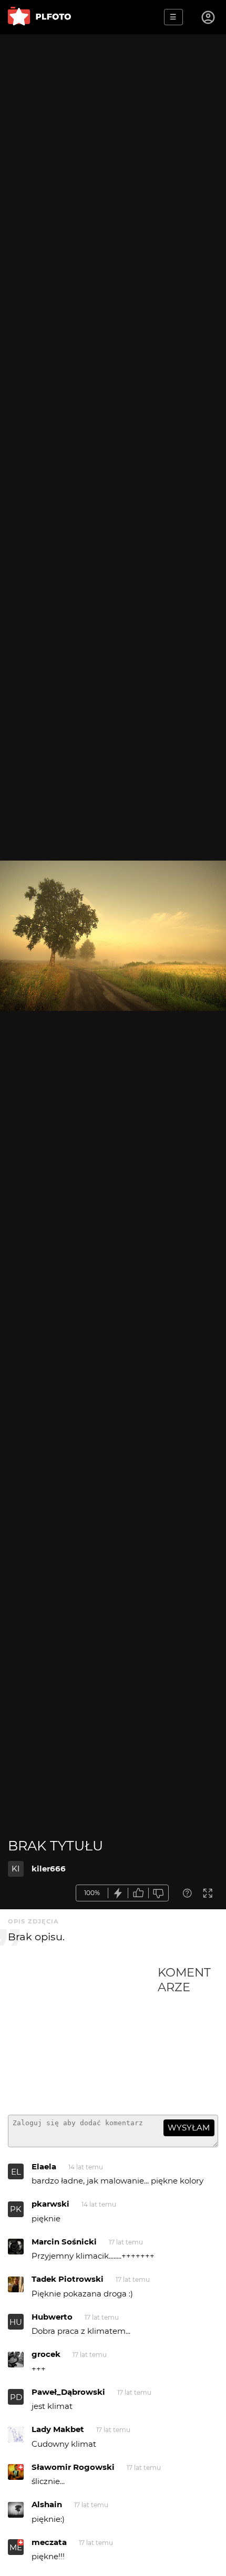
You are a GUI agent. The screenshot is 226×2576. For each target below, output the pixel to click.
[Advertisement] (83, 2036)
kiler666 (49, 1869)
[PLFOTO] (39, 17)
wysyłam (189, 2128)
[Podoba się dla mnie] (138, 1893)
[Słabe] (159, 1893)
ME (16, 2547)
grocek (46, 2354)
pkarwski (50, 2204)
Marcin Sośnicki (64, 2242)
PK (16, 2209)
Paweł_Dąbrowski (68, 2392)
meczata (49, 2542)
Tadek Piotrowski (68, 2279)
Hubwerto (52, 2317)
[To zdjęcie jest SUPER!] (118, 1893)
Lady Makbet (58, 2429)
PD (16, 2397)
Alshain (47, 2504)
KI (16, 1869)
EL (16, 2172)
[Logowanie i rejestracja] (209, 17)
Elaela (44, 2166)
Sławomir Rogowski (73, 2467)
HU (16, 2322)
